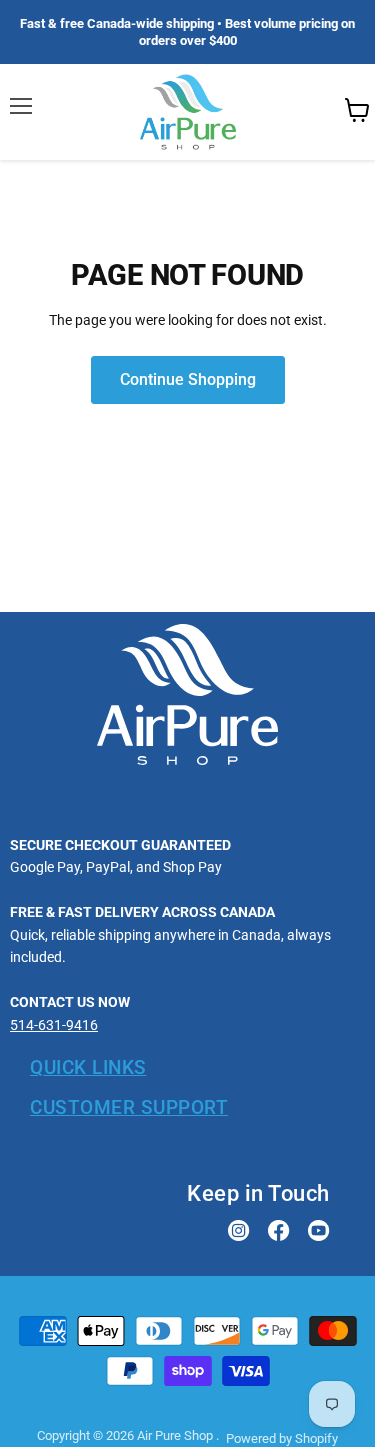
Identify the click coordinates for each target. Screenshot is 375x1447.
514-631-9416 (54, 1025)
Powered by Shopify (282, 1438)
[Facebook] (279, 1232)
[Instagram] (239, 1232)
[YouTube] (319, 1232)
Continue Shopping (188, 379)
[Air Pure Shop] (187, 760)
